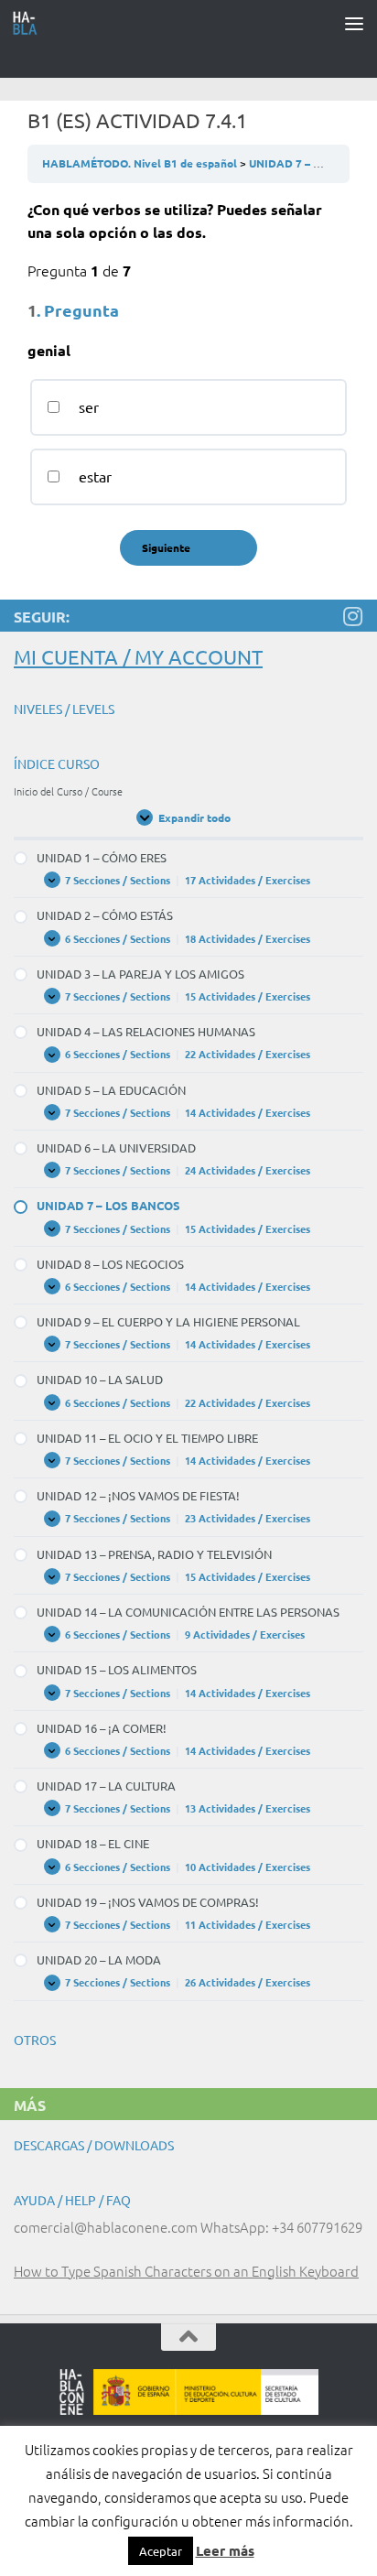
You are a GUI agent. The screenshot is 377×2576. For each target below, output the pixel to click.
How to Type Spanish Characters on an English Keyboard (186, 2271)
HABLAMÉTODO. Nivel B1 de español (141, 163)
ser (87, 406)
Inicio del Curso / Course (68, 791)
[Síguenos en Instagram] (352, 616)
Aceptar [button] (161, 2551)
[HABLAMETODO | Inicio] (30, 23)
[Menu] (354, 23)
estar (93, 476)
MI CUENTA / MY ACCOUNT (138, 656)
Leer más (225, 2550)
